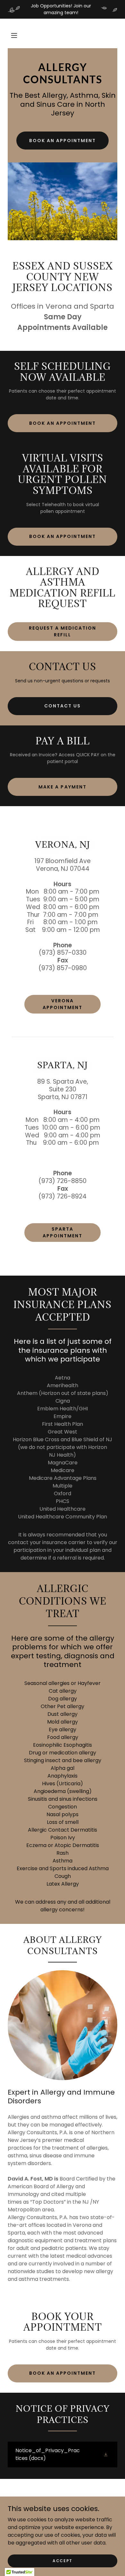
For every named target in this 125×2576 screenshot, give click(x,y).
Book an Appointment (63, 423)
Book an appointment (63, 141)
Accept (63, 2560)
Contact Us (63, 706)
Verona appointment (63, 1004)
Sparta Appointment (63, 1232)
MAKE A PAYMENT (62, 787)
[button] (14, 35)
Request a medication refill (63, 631)
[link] (63, 82)
